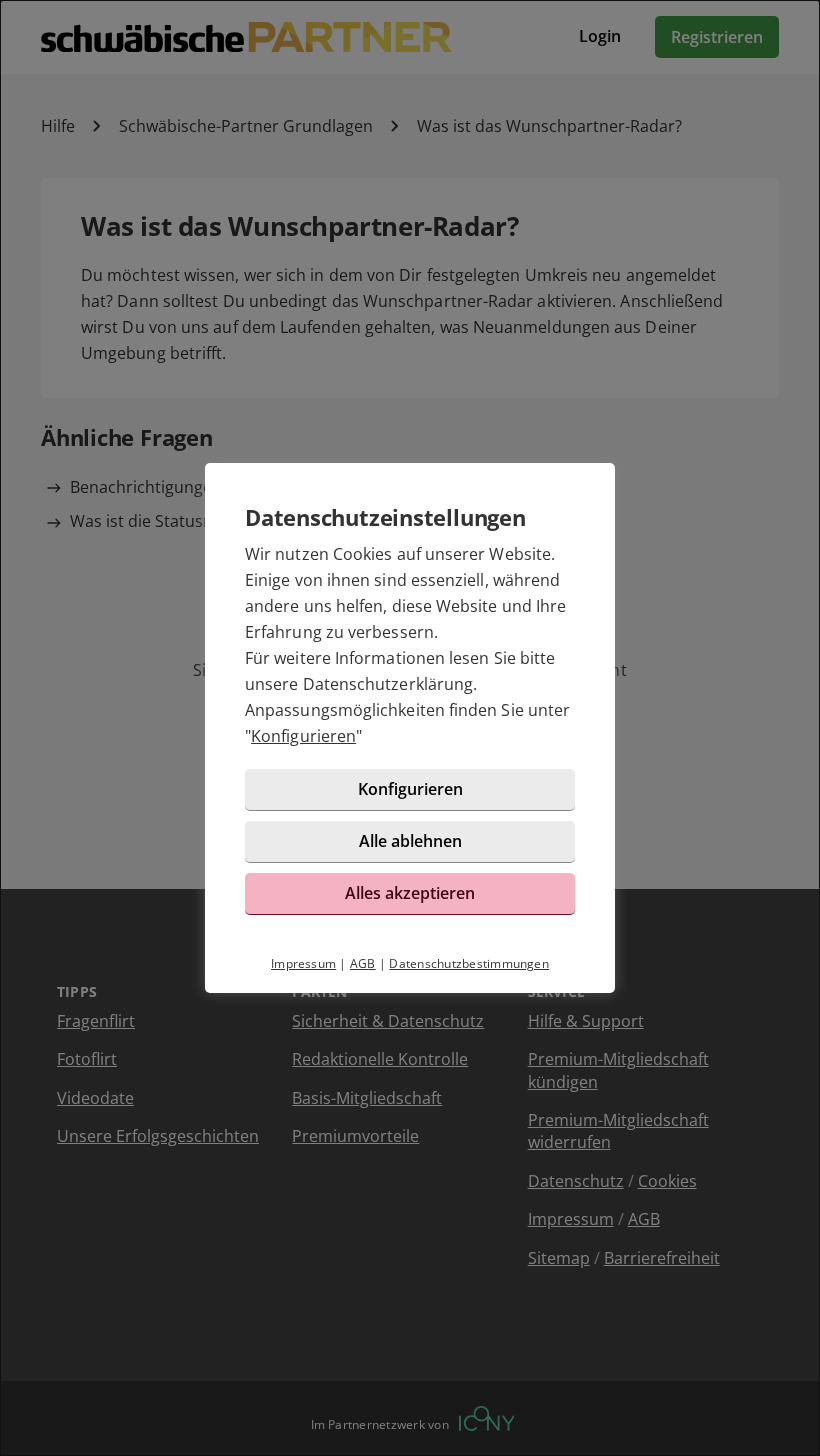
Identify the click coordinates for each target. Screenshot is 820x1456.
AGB (363, 963)
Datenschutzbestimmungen (469, 963)
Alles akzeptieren (410, 893)
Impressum (303, 963)
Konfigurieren (303, 736)
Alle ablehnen (410, 841)
